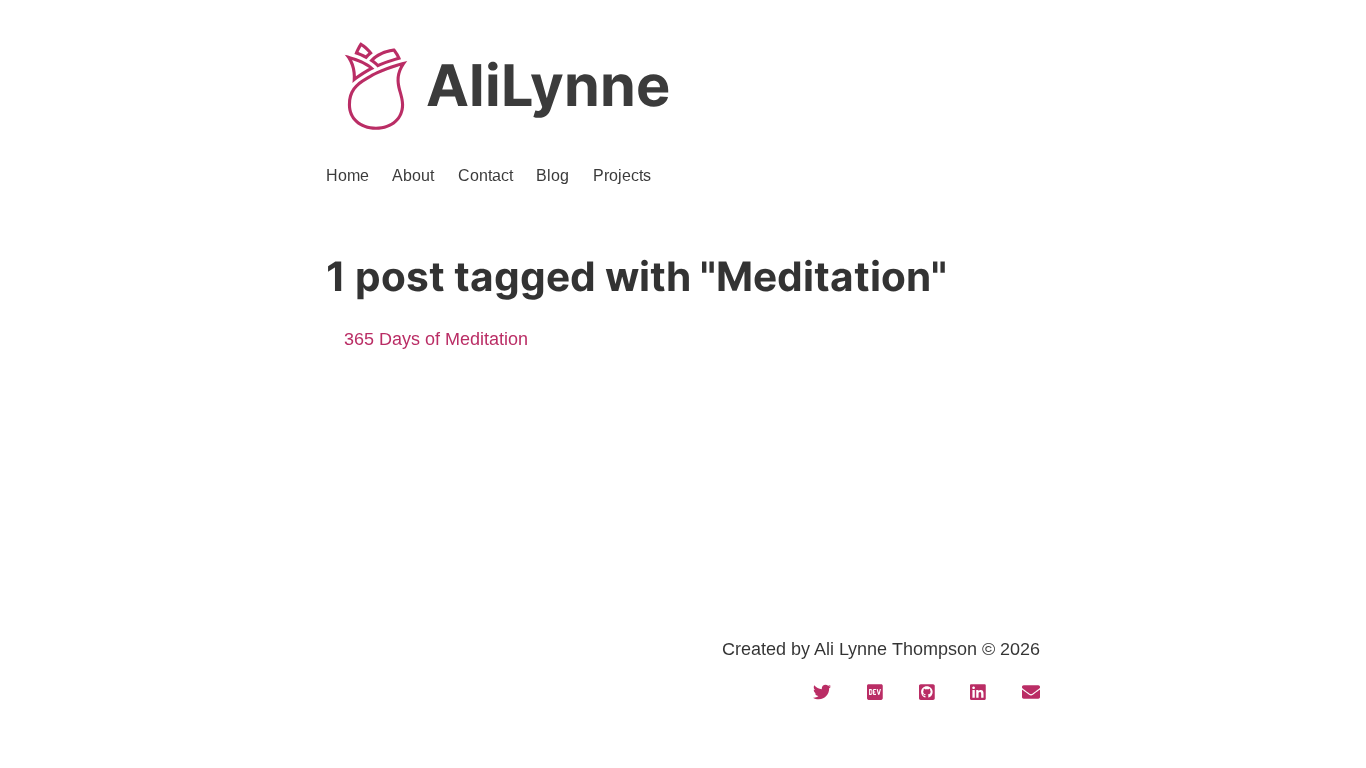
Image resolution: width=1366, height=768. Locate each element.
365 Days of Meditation (436, 339)
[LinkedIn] (978, 693)
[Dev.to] (875, 693)
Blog (552, 175)
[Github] (927, 693)
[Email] (1031, 693)
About (413, 175)
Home (347, 175)
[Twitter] (822, 693)
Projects (622, 175)
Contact (485, 175)
